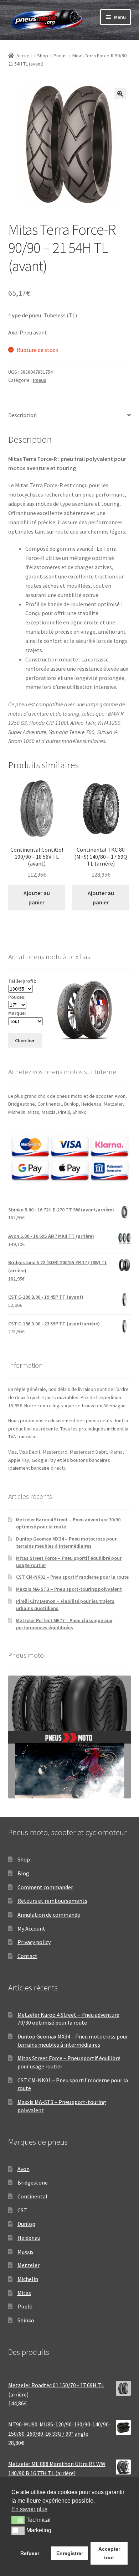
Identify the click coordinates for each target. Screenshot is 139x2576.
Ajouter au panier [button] (37, 898)
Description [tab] (22, 415)
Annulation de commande (49, 1915)
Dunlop (26, 2224)
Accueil (24, 56)
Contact (27, 1956)
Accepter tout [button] (109, 2553)
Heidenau (29, 2238)
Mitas (24, 2293)
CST (22, 2210)
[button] (120, 94)
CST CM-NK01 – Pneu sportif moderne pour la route (72, 1577)
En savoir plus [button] (29, 2509)
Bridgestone (33, 2182)
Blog (23, 1873)
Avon (24, 2169)
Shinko (26, 2320)
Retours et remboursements (52, 1901)
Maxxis (25, 2252)
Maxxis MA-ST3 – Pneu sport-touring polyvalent (69, 1589)
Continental (32, 2196)
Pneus (60, 56)
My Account (31, 1928)
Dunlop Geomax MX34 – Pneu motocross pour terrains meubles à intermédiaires (66, 1542)
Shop (43, 56)
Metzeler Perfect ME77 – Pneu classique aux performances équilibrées (64, 1624)
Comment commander (45, 1887)
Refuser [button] (30, 2553)
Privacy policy (34, 1942)
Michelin (28, 2279)
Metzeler (29, 2265)
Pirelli (25, 2306)
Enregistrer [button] (70, 2553)
